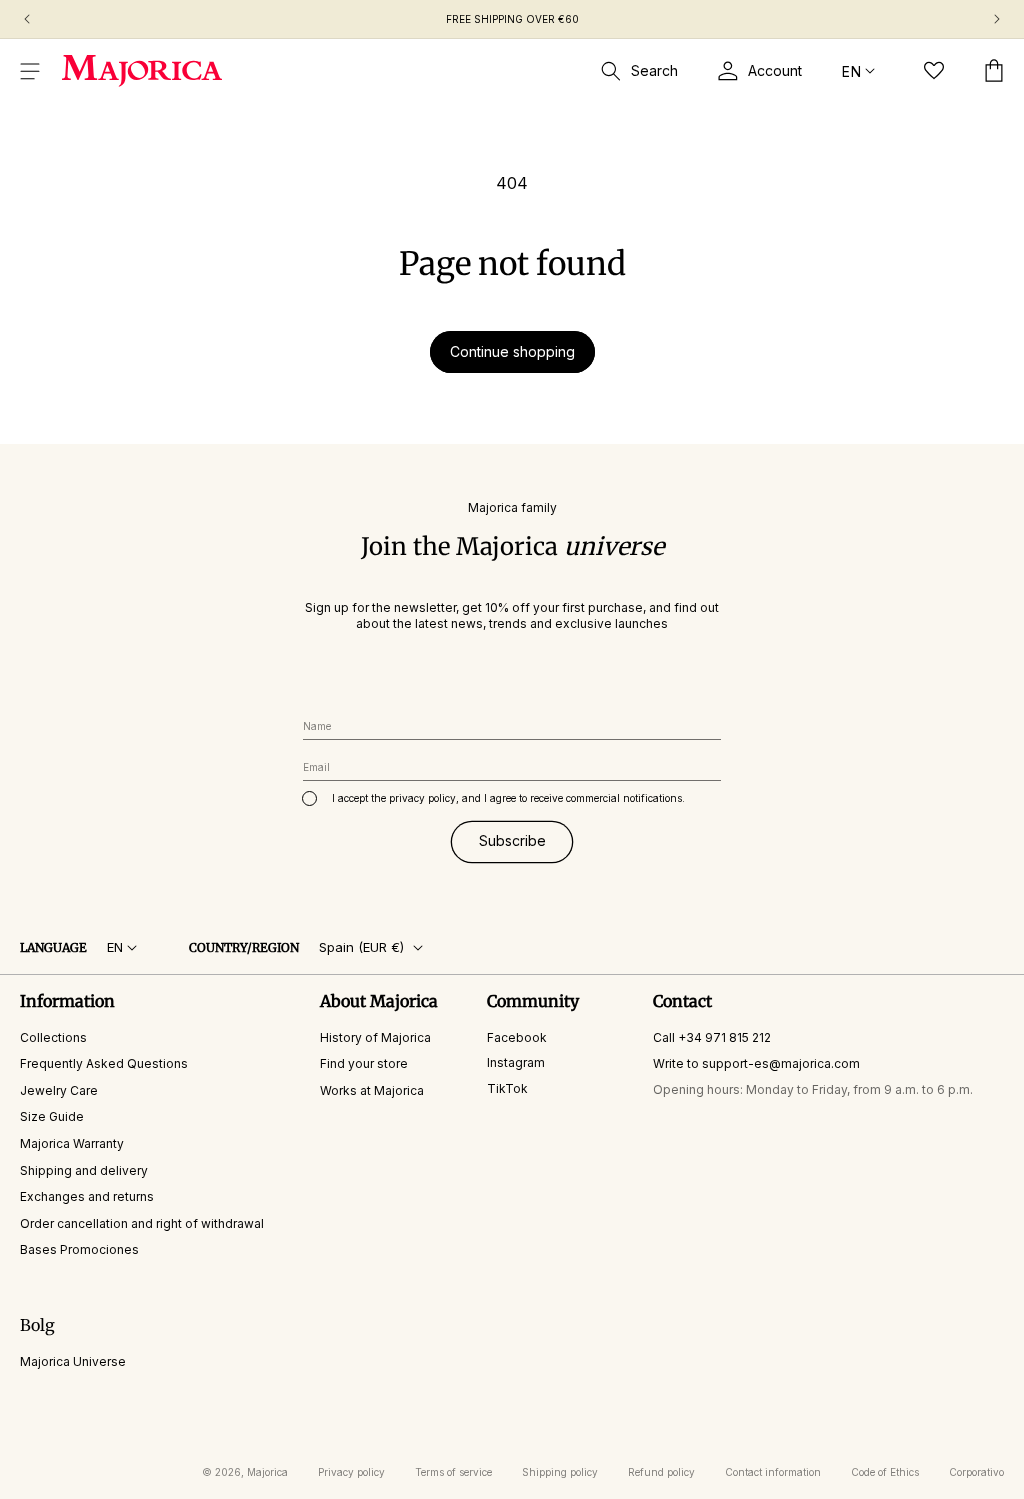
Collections (53, 1037)
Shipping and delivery (84, 1170)
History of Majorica (375, 1037)
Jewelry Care (59, 1090)
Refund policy (661, 1472)
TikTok (507, 1088)
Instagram (516, 1062)
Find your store (364, 1063)
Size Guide (52, 1116)
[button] (30, 71)
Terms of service (453, 1472)
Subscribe (512, 840)
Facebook (517, 1037)
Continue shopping (512, 351)
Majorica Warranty (72, 1143)
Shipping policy (560, 1472)
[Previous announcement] (27, 19)
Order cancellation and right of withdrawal (142, 1223)
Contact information (773, 1472)
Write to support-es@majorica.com (756, 1063)
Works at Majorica (372, 1090)
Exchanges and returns (87, 1196)
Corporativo (976, 1472)
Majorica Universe (73, 1361)
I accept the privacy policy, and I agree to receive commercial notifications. (508, 798)
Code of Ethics (885, 1472)
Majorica (267, 1472)
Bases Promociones (79, 1249)
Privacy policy (351, 1472)
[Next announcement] (997, 19)
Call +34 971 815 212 (712, 1037)
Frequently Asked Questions (104, 1063)
